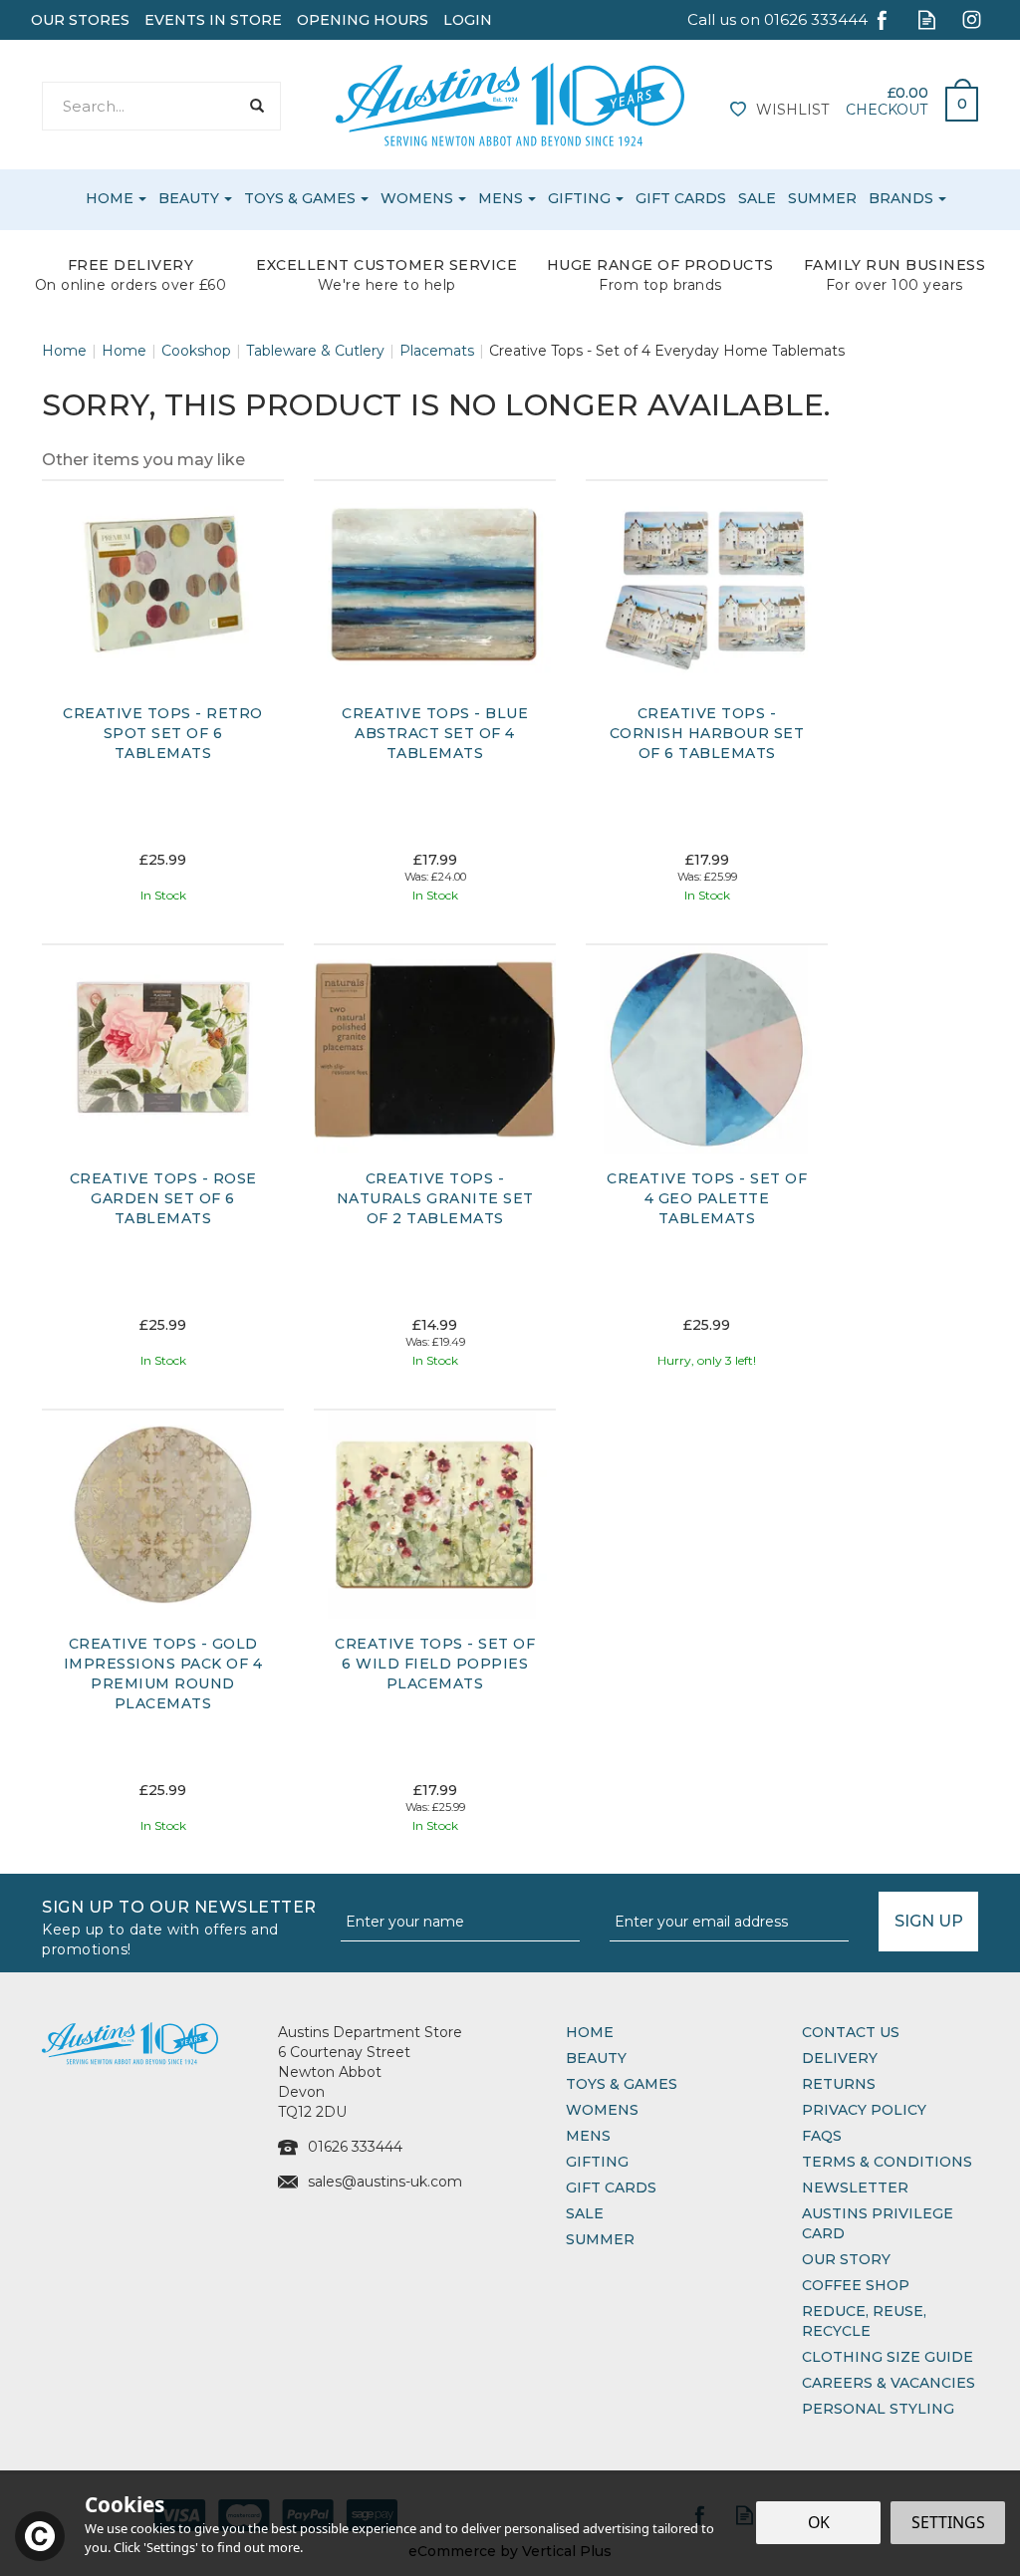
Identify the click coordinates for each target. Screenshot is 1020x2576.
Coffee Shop (856, 2285)
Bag (954, 99)
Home (590, 2032)
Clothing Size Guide (888, 2357)
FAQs (822, 2136)
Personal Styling (878, 2409)
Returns (839, 2084)
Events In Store (213, 20)
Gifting (597, 2162)
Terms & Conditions (887, 2162)
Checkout (887, 110)
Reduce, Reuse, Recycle (864, 2321)
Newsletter (855, 2188)
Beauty (596, 2058)
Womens (602, 2110)
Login (468, 20)
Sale (585, 2213)
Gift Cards (611, 2188)
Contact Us (851, 2032)
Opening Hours (363, 20)
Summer (600, 2239)
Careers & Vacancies (889, 2383)
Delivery (840, 2058)
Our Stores (80, 20)
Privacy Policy (864, 2110)
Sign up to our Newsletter (179, 1926)
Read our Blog (927, 19)
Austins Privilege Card (878, 2223)
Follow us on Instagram (972, 19)
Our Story (846, 2259)
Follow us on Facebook (882, 19)
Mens (588, 2136)
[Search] (256, 106)
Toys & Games (622, 2084)
